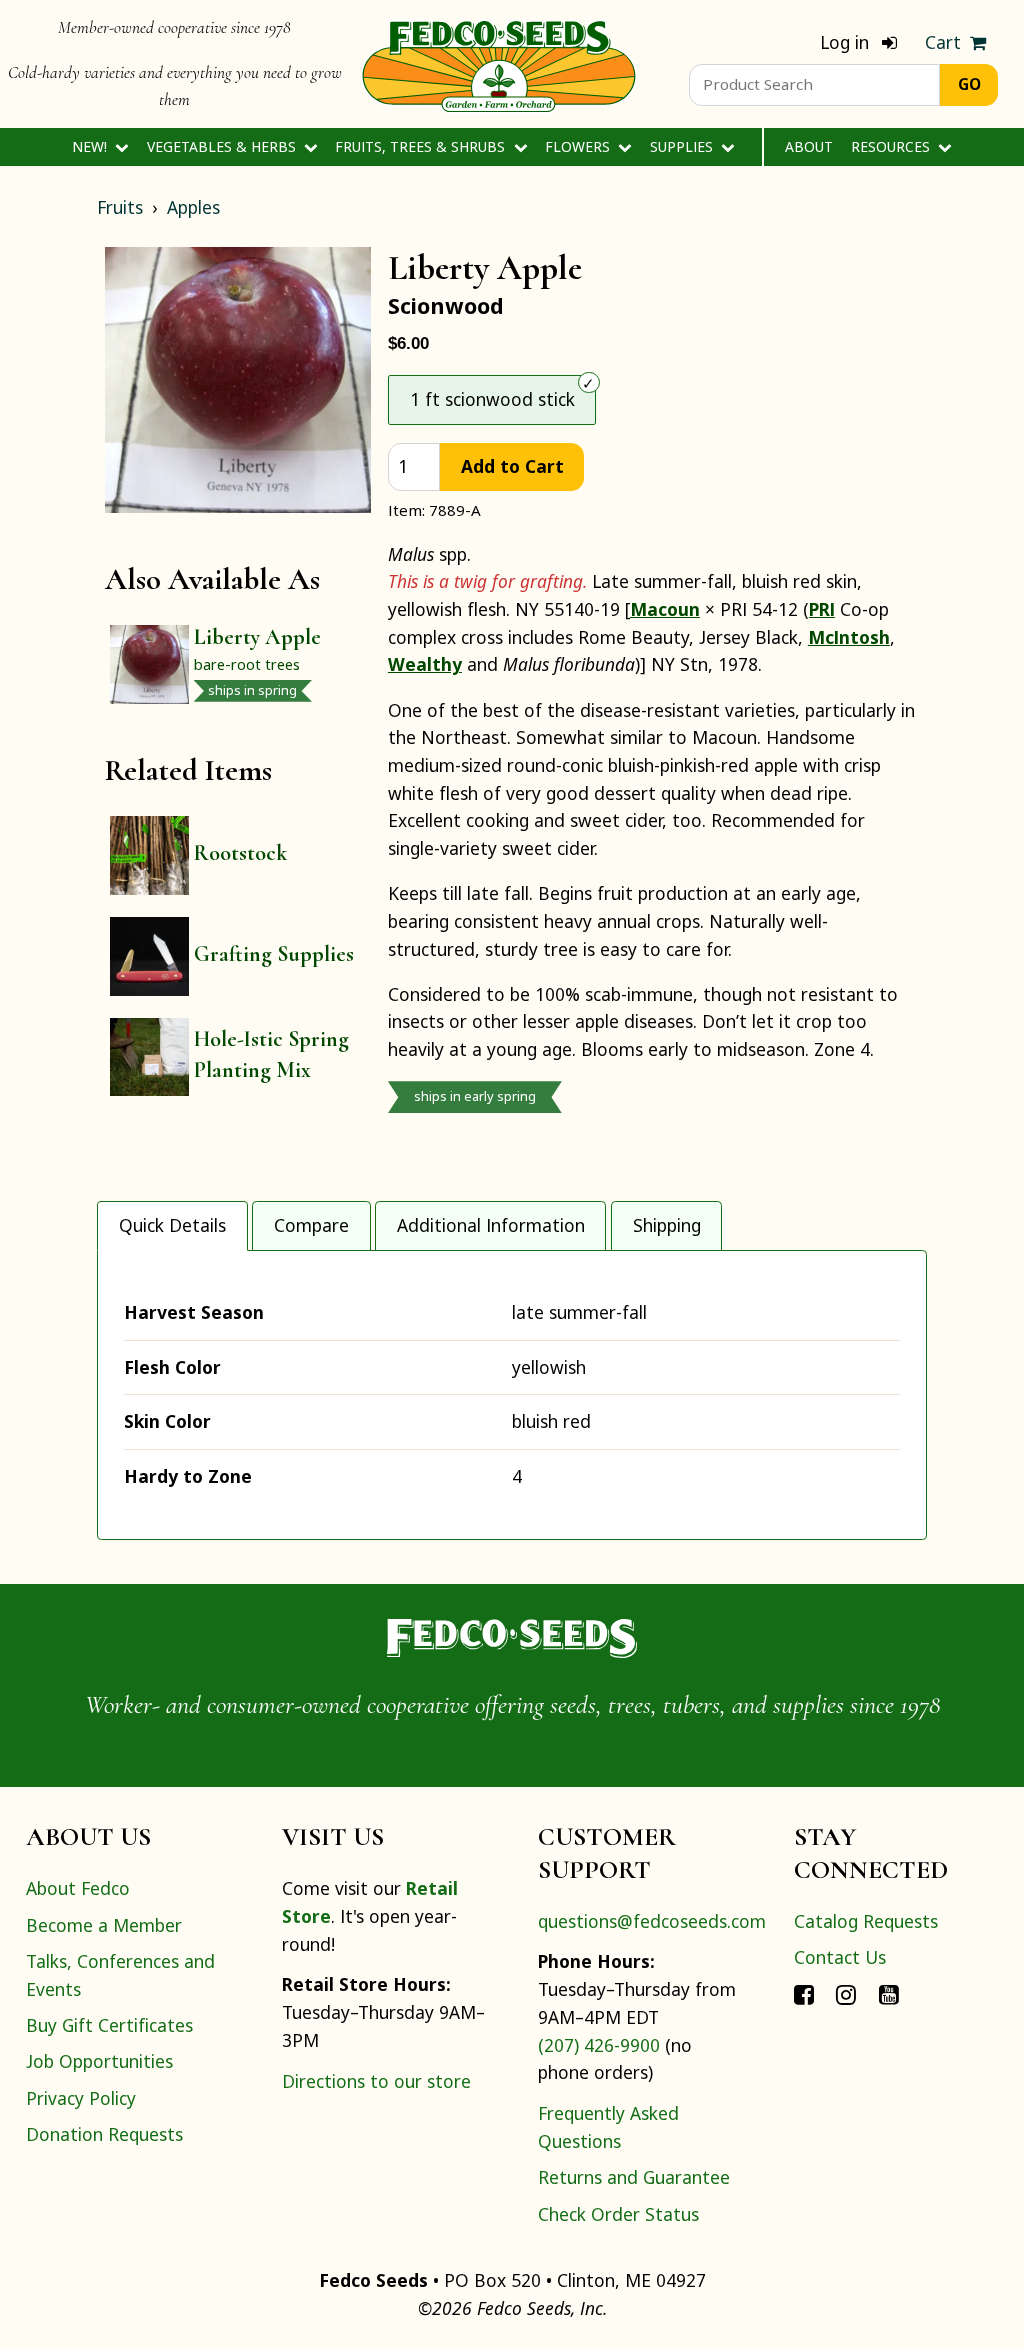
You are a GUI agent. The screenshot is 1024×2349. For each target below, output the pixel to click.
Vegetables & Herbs (223, 146)
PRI (822, 609)
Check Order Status (618, 2214)
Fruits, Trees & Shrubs (422, 146)
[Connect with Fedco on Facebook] (804, 1993)
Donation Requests (104, 2134)
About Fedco (78, 1888)
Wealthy (425, 664)
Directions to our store (376, 2081)
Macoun (665, 609)
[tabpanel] (512, 1394)
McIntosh (849, 637)
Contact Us (840, 1957)
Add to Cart (512, 466)
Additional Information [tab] (491, 1225)
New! (91, 146)
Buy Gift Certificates (109, 2025)
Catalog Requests (866, 1921)
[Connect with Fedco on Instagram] (846, 1993)
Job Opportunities (99, 2061)
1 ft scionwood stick (492, 399)
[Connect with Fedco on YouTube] (889, 1993)
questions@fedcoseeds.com (652, 1921)
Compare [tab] (311, 1225)
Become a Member (104, 1925)
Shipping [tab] (667, 1225)
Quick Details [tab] (172, 1225)
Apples (193, 207)
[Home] (499, 64)
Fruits (120, 207)
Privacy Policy (81, 2098)
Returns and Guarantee (634, 2177)
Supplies (683, 146)
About (809, 146)
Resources (892, 146)
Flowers (579, 146)
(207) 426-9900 (599, 2045)
